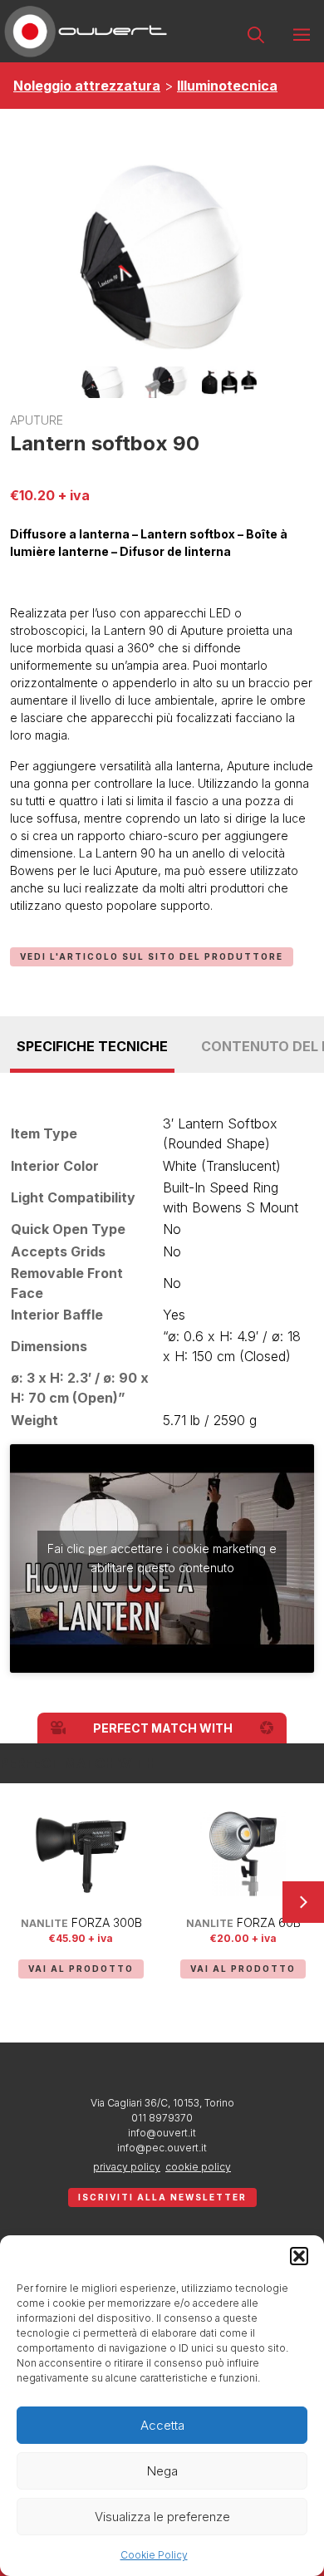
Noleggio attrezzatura (87, 86)
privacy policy (127, 2167)
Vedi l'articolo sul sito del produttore (152, 956)
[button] (299, 2256)
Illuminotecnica (227, 86)
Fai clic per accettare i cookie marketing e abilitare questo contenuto (162, 1558)
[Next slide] (303, 1902)
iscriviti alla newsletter (162, 2197)
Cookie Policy (154, 2555)
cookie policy (198, 2167)
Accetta (162, 2425)
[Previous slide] (21, 1902)
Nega (162, 2471)
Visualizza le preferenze (162, 2517)
